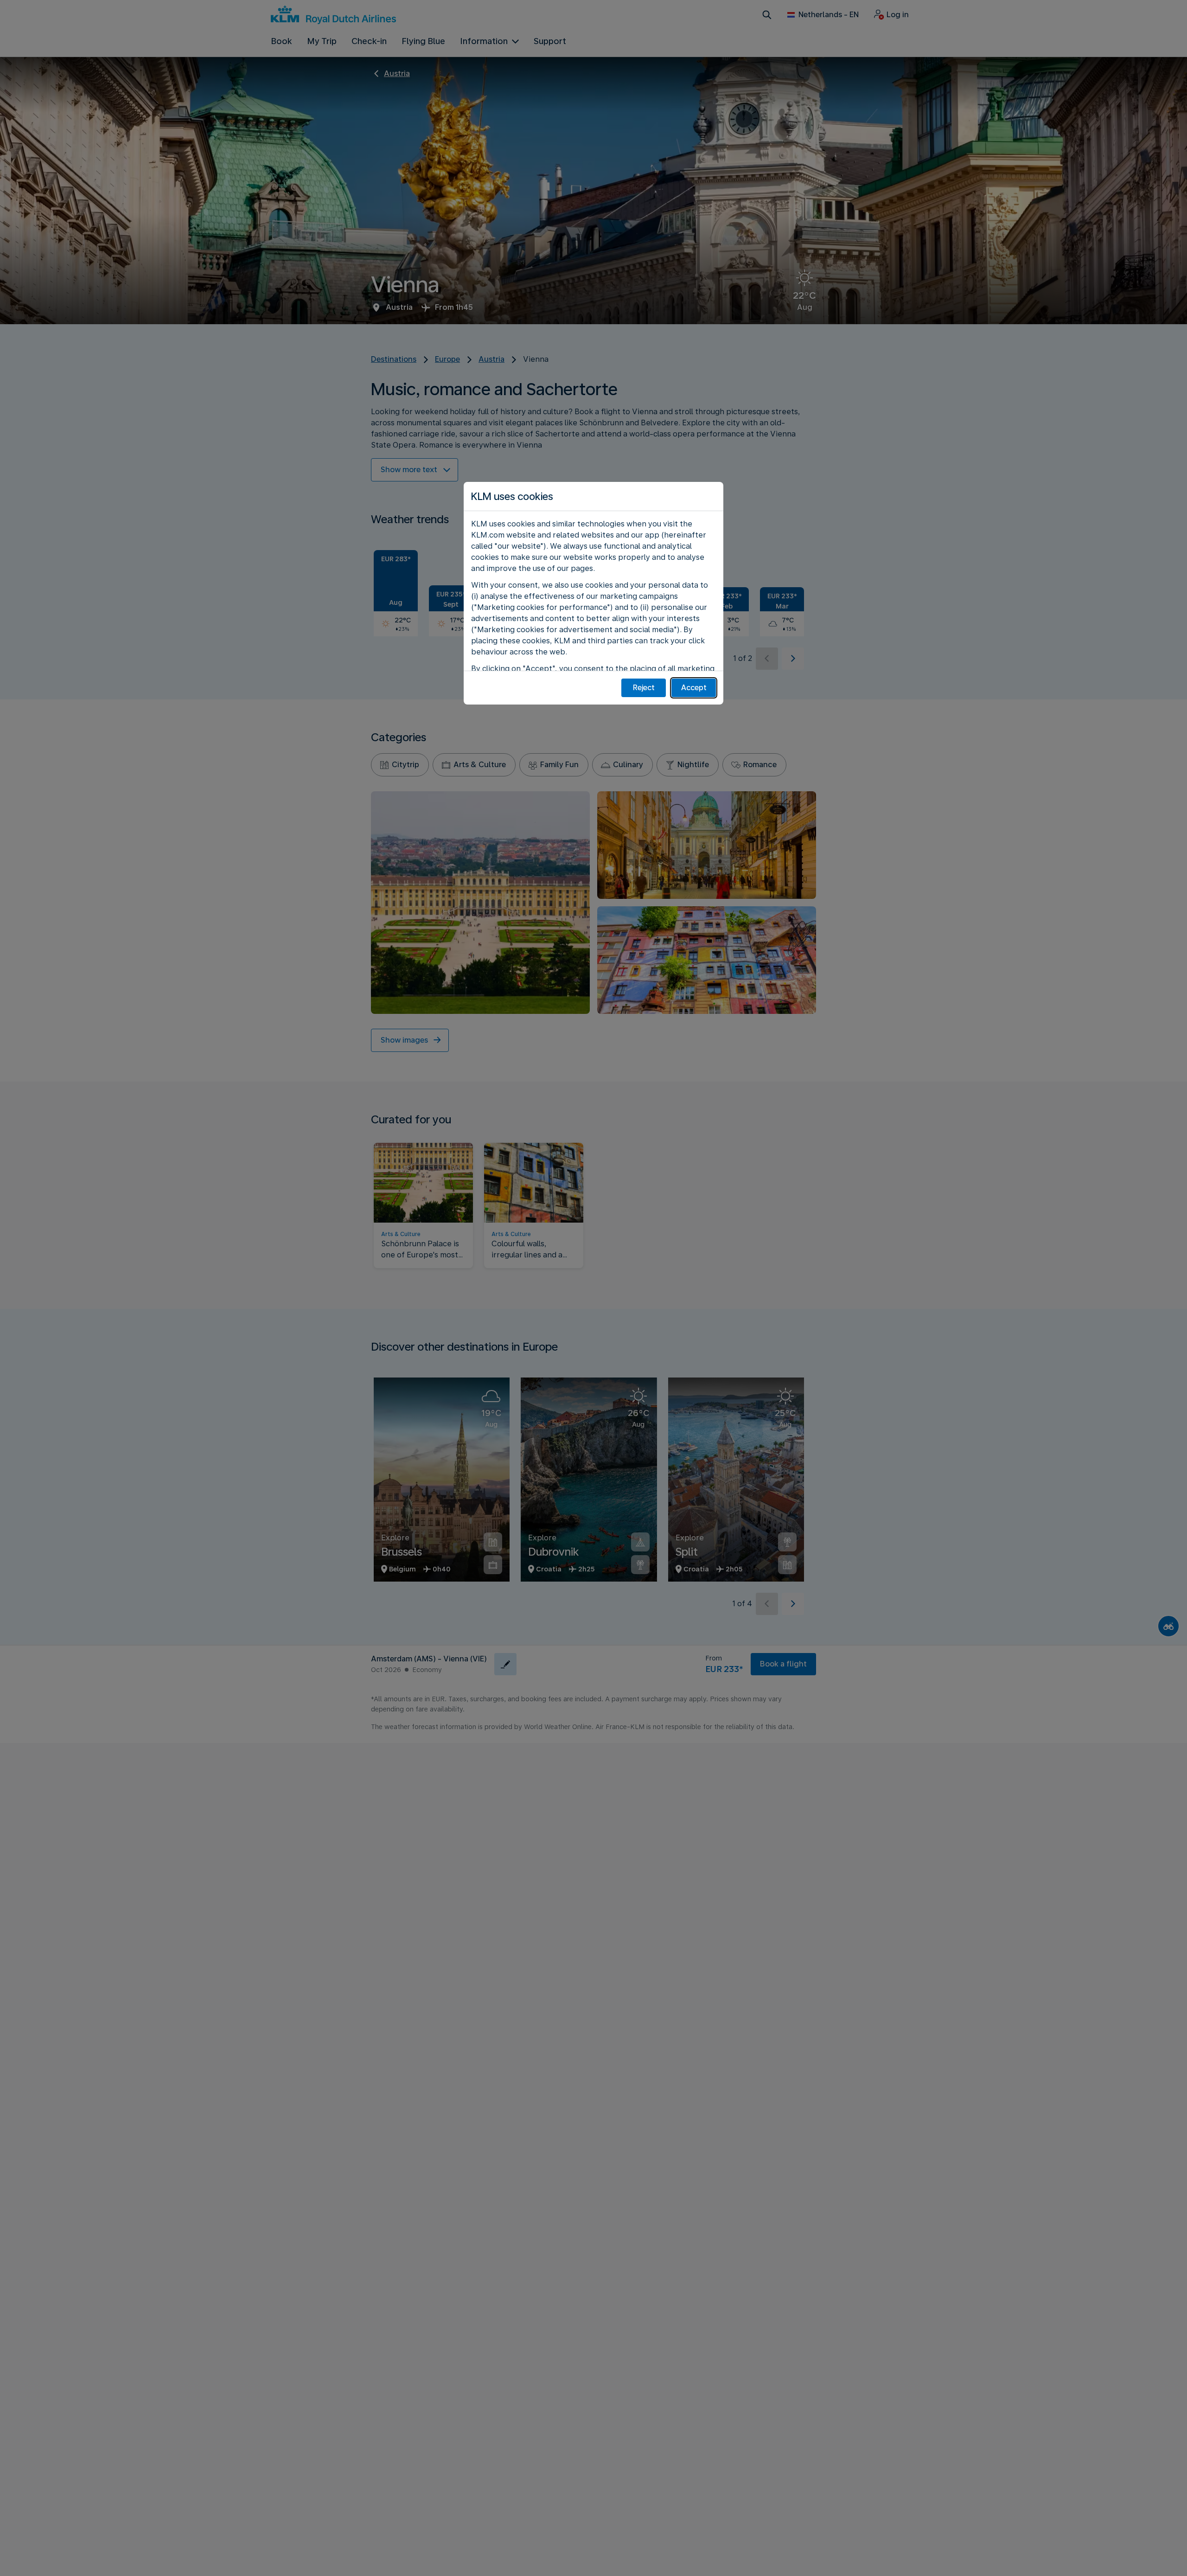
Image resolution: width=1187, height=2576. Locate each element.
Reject (644, 688)
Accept (694, 688)
